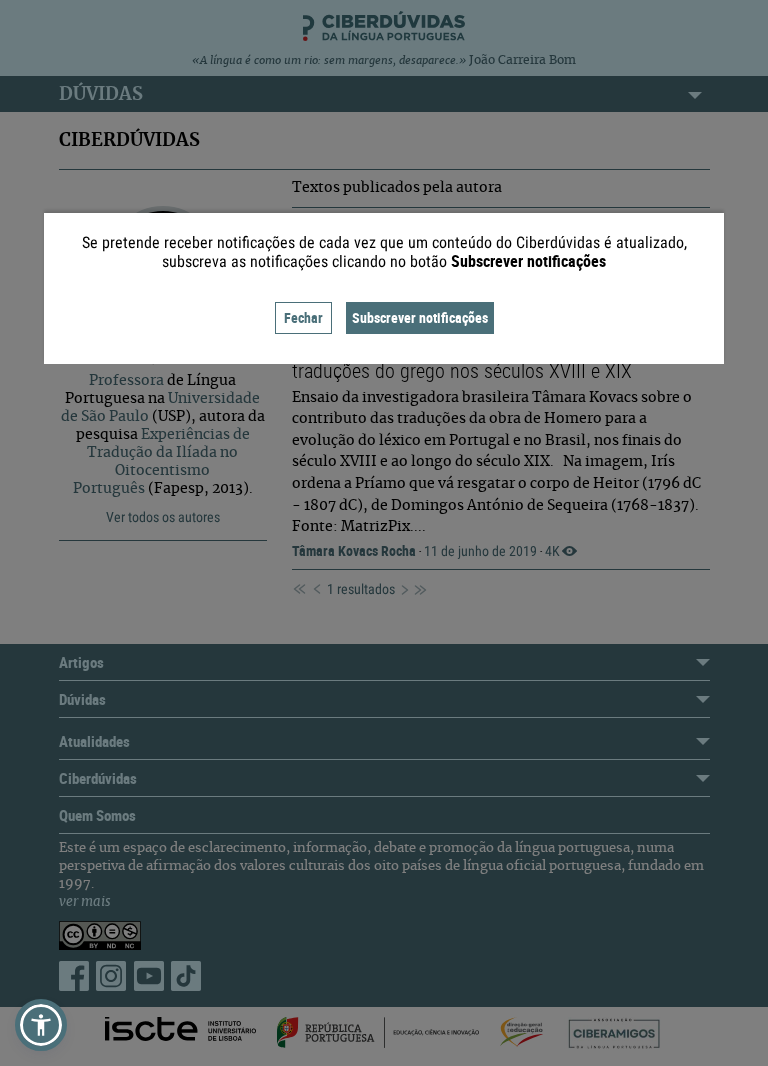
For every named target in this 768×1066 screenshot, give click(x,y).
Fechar (303, 317)
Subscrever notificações (420, 317)
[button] (41, 1025)
